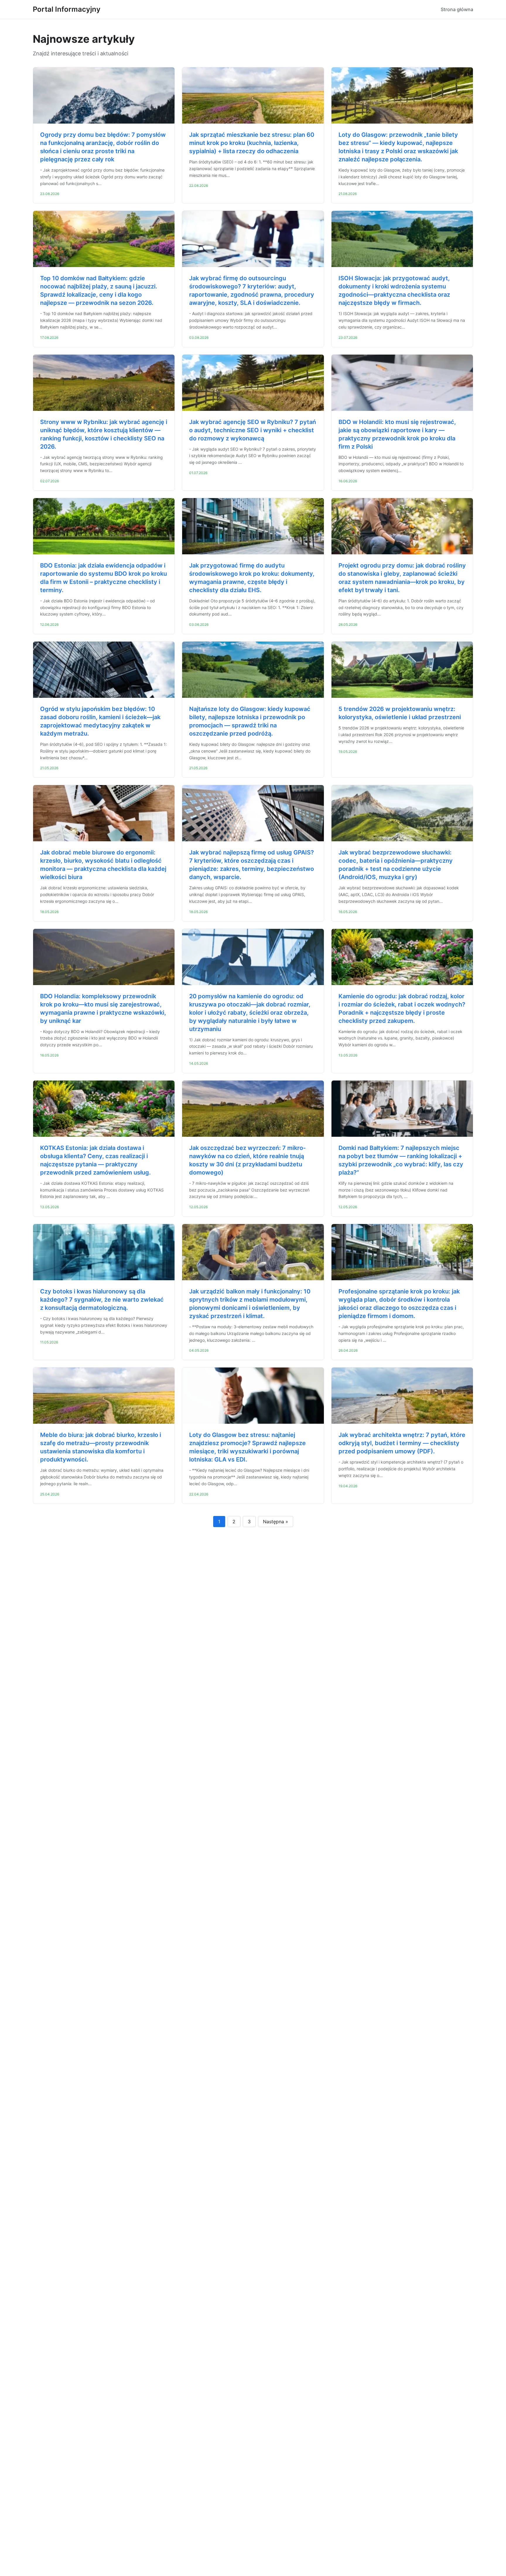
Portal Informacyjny (67, 9)
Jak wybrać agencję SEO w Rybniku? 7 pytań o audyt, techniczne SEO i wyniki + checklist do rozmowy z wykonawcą (253, 430)
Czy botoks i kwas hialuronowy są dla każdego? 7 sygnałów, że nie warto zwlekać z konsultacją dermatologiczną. (102, 1300)
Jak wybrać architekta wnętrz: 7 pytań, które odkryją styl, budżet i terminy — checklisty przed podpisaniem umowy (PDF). (402, 1443)
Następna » (276, 1522)
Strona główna (457, 9)
